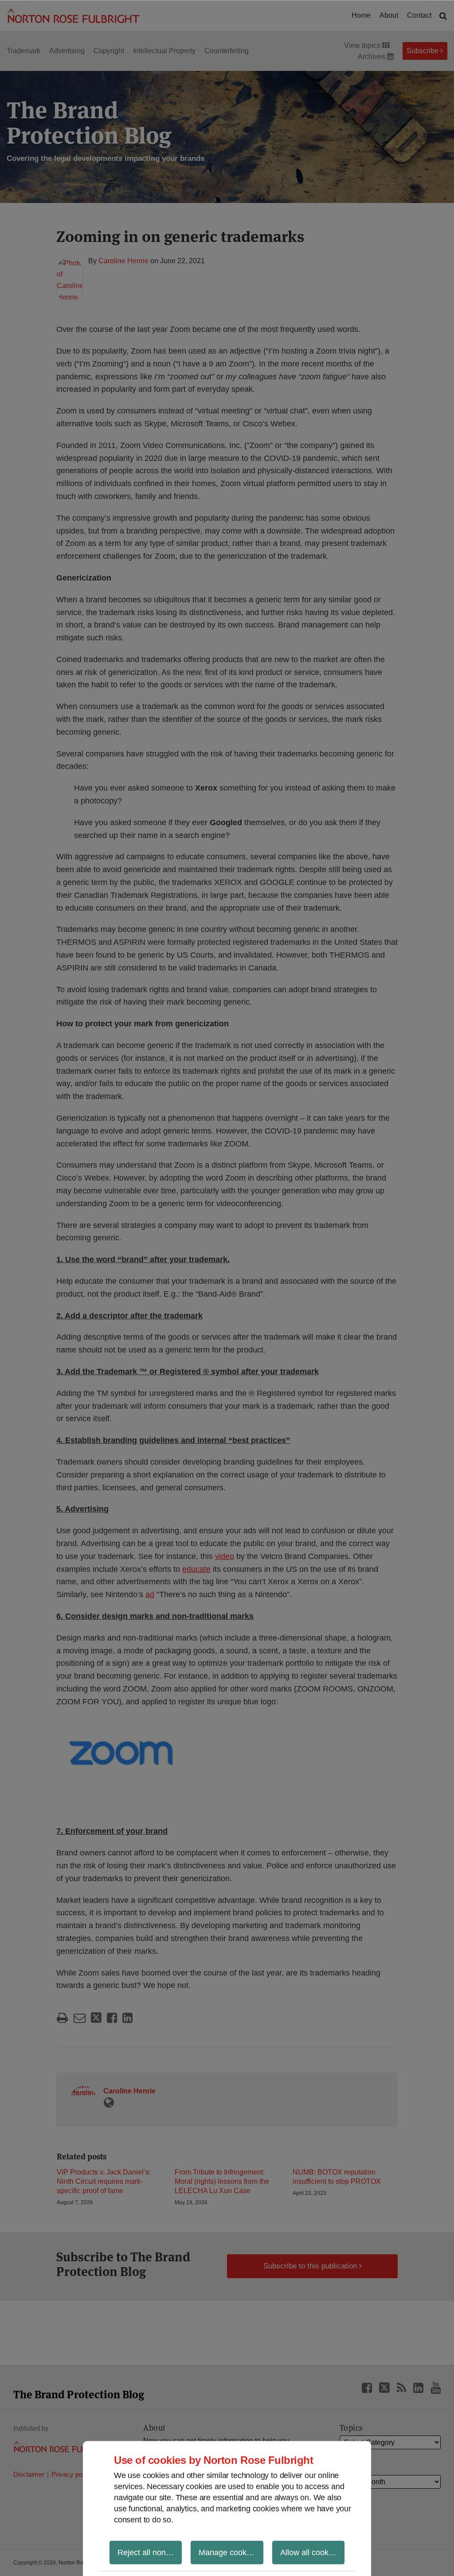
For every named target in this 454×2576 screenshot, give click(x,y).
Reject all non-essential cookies (150, 2552)
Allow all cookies (309, 2552)
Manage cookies (228, 2552)
